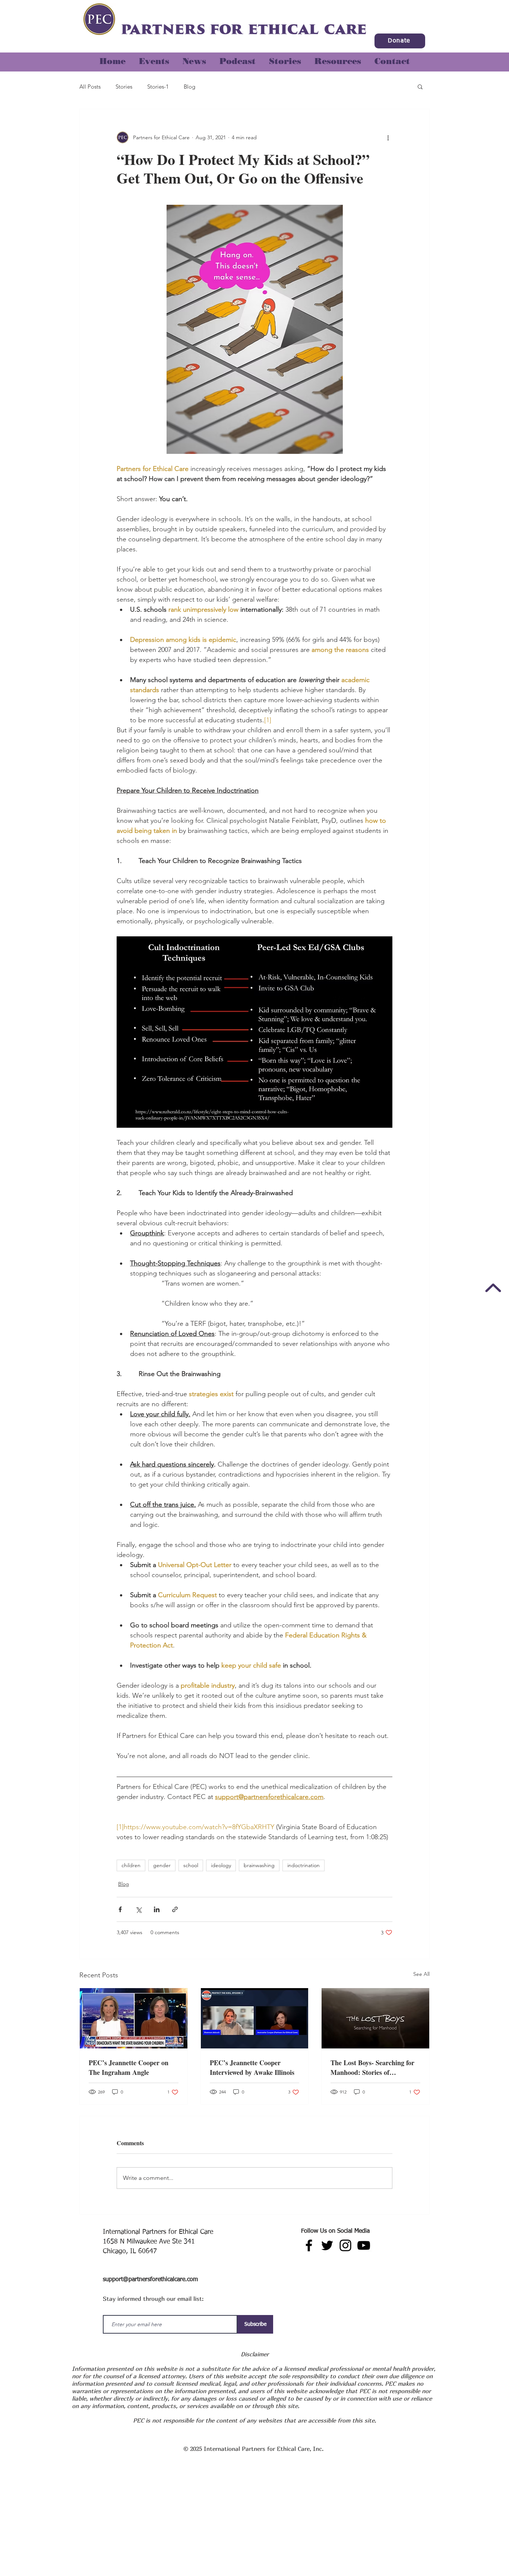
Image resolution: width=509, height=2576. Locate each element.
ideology (221, 1865)
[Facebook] (309, 2245)
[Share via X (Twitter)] (138, 1909)
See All (421, 1974)
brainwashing (259, 1865)
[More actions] (388, 137)
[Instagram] (345, 2245)
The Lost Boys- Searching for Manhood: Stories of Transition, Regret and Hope (372, 2067)
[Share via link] (175, 1909)
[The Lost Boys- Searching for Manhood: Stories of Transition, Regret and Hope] (375, 2018)
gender (162, 1865)
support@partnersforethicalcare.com (150, 2280)
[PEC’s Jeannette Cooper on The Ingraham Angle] (134, 2018)
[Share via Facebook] (120, 1909)
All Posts (90, 87)
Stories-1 (158, 87)
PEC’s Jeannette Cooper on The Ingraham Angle (129, 2067)
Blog (189, 87)
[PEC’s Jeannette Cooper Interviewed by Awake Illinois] (255, 2018)
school (191, 1865)
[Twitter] (327, 2245)
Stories (124, 87)
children (131, 1865)
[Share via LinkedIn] (157, 1909)
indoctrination (303, 1865)
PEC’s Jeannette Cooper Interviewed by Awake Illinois (252, 2067)
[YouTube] (364, 2245)
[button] (285, 58)
